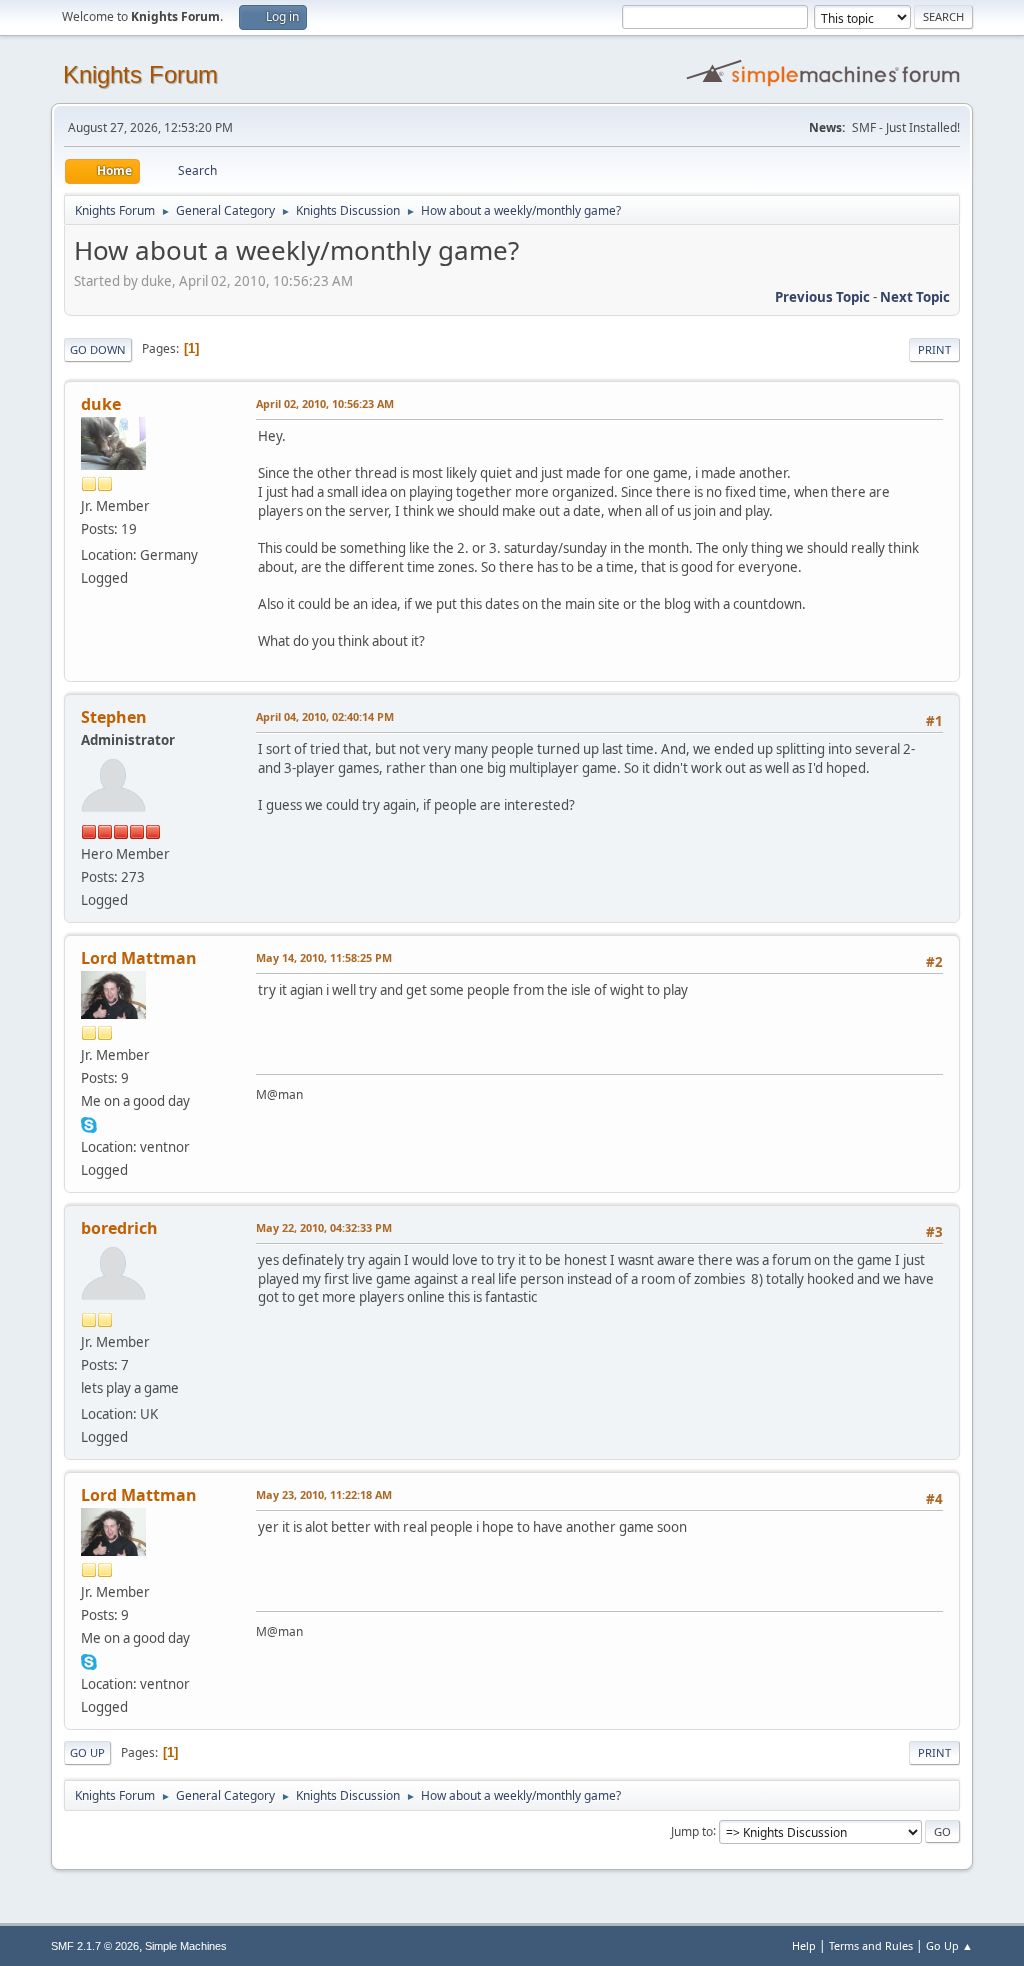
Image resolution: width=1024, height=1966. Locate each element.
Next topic (915, 297)
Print (934, 349)
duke (101, 404)
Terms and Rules (871, 1945)
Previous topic (822, 297)
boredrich (119, 1228)
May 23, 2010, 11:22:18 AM (324, 1494)
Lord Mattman (139, 958)
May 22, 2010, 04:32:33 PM (324, 1227)
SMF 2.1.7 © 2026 (95, 1946)
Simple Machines (186, 1946)
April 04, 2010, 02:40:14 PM (325, 716)
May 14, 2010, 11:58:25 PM (324, 957)
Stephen (114, 717)
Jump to (692, 1830)
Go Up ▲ (949, 1945)
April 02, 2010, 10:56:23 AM (325, 403)
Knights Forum (140, 74)
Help (804, 1945)
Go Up (87, 1752)
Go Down (98, 349)
